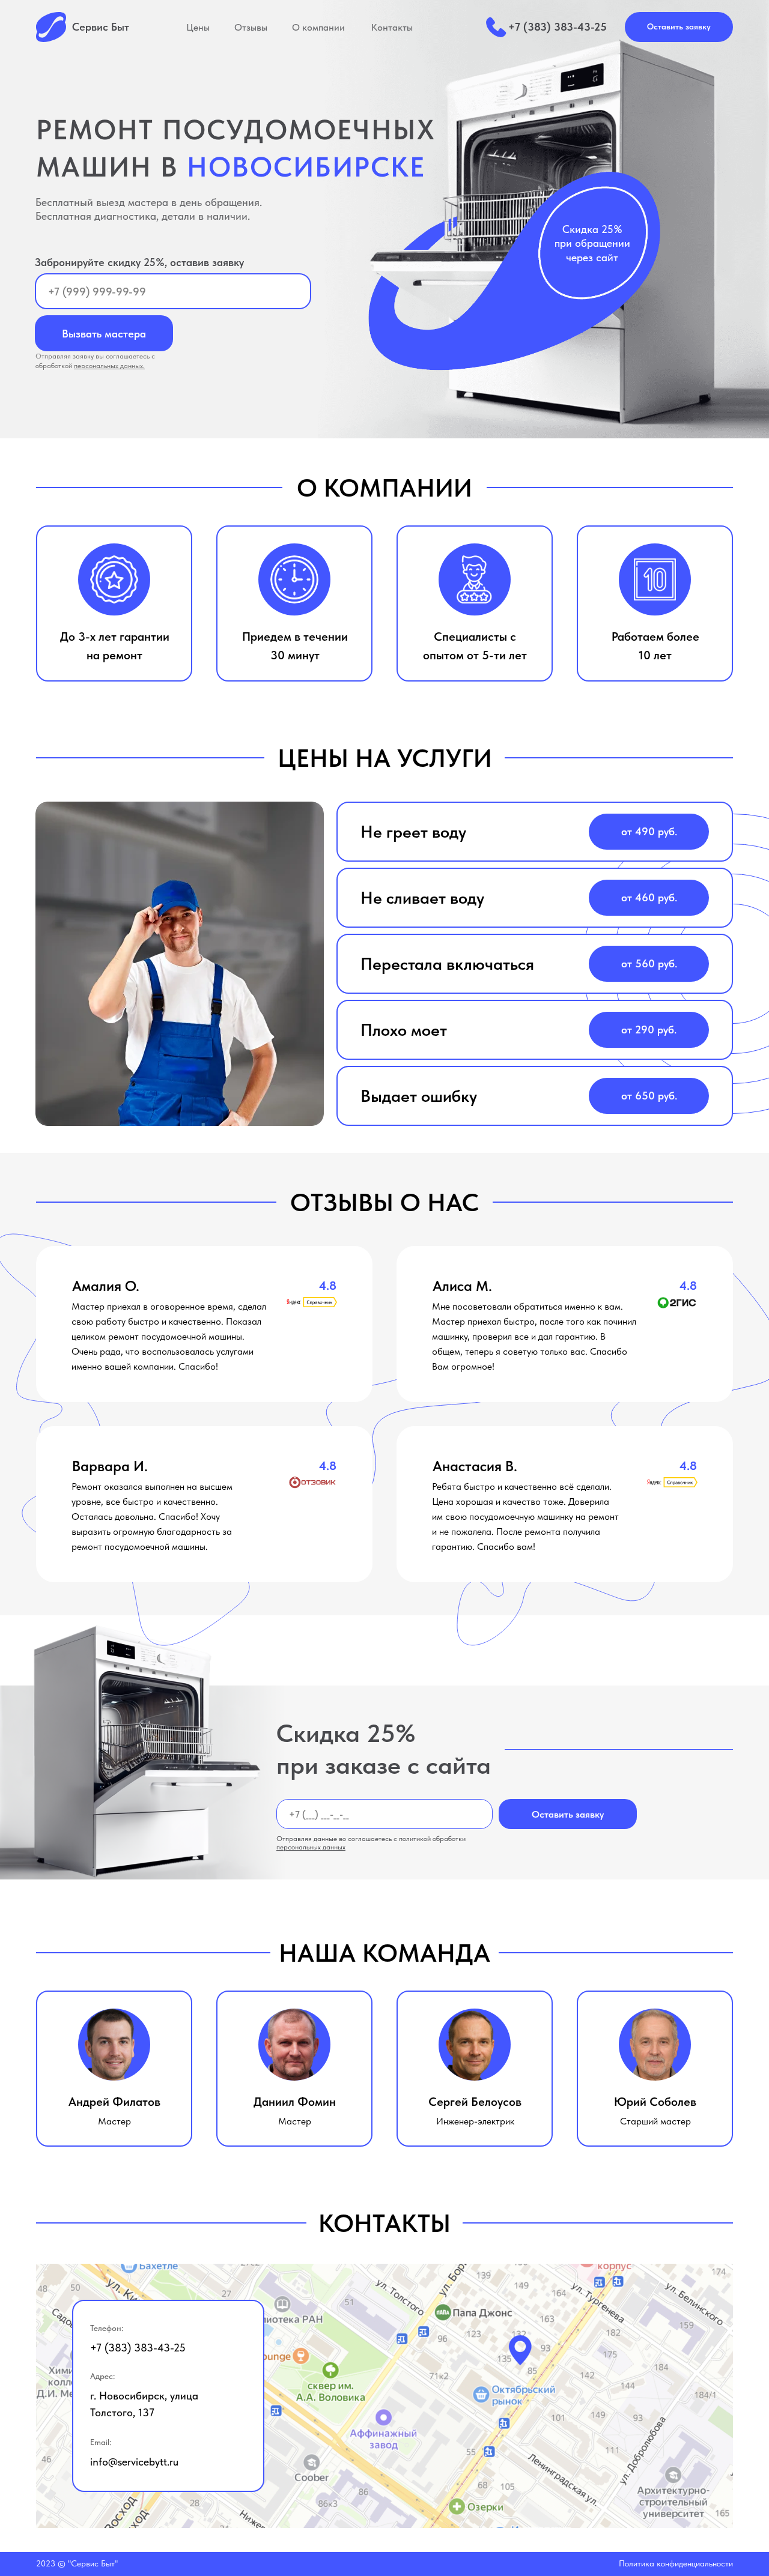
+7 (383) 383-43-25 (558, 27)
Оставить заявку (568, 1814)
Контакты (392, 27)
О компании (318, 27)
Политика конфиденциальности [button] (676, 2563)
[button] (679, 27)
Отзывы (251, 27)
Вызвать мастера (104, 334)
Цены (198, 27)
